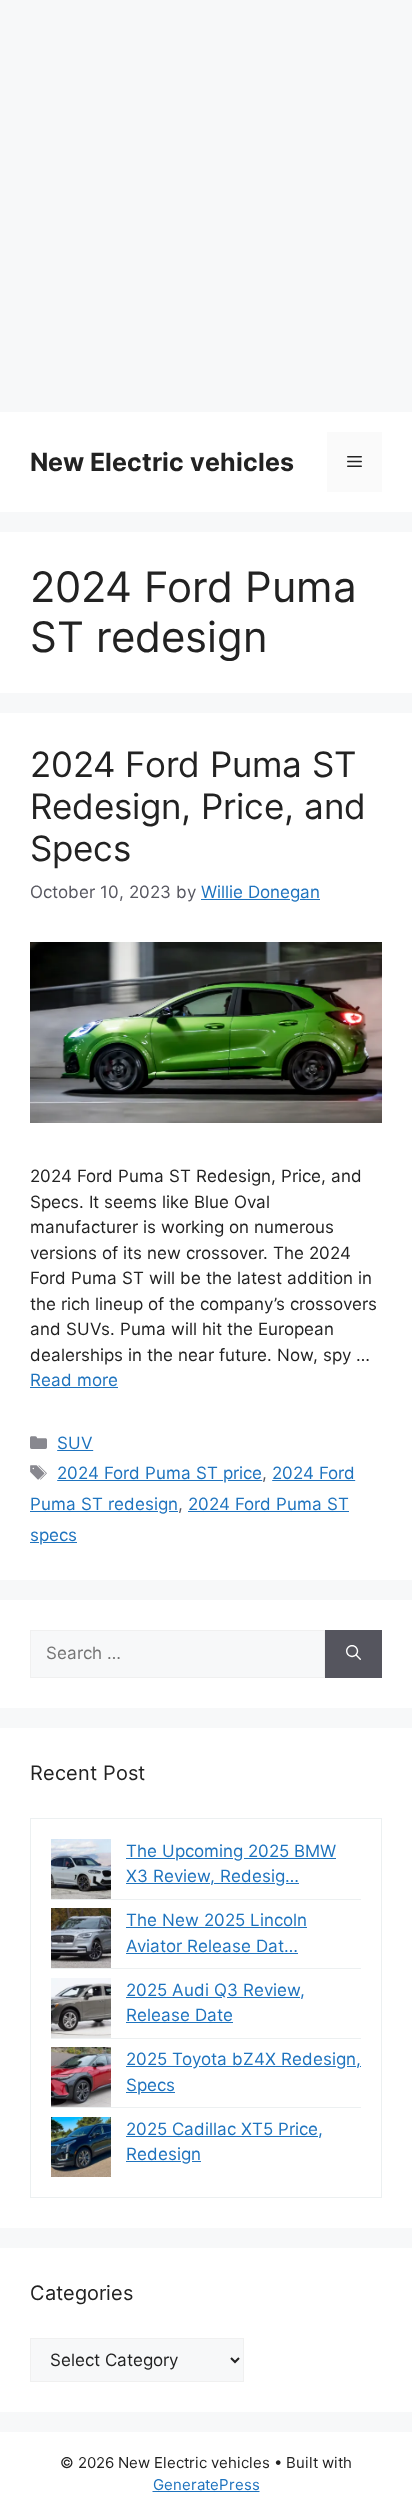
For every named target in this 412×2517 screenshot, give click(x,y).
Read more (74, 1380)
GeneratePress (206, 2484)
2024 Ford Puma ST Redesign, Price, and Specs (198, 806)
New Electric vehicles (162, 462)
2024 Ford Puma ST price (159, 1473)
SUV (75, 1443)
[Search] (353, 1654)
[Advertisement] (206, 206)
